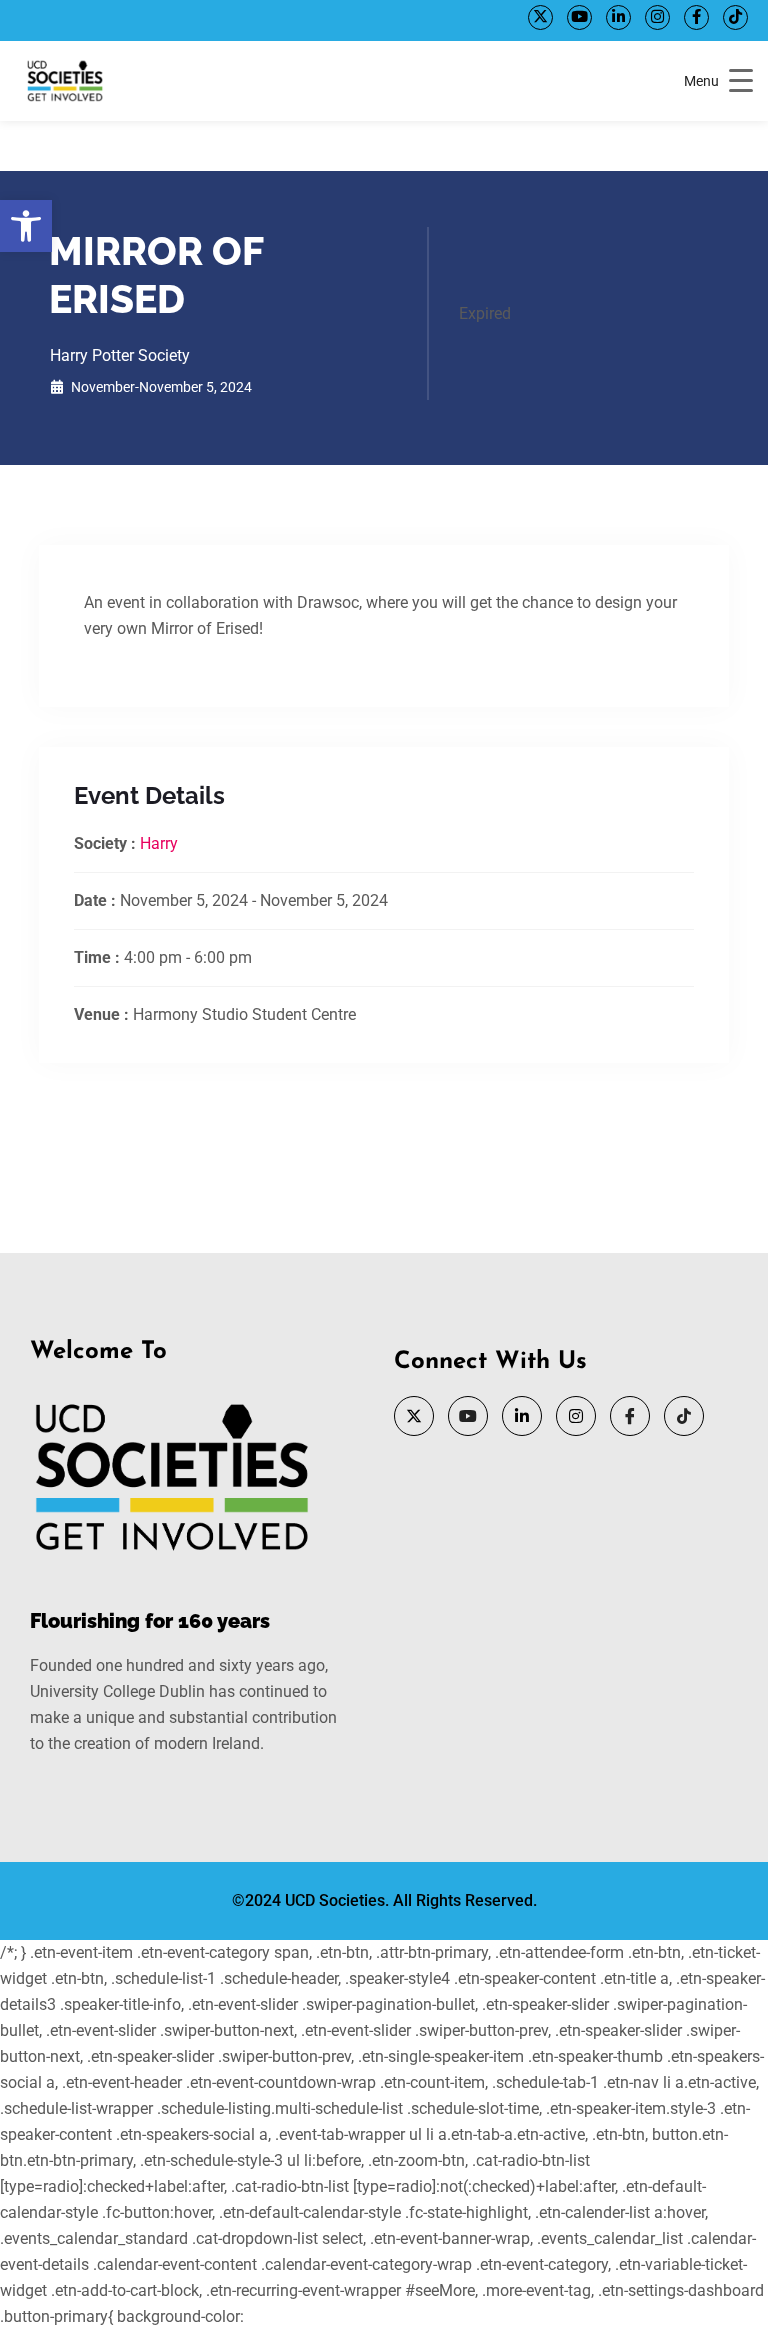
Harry (159, 843)
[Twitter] (540, 17)
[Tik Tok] (735, 17)
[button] (26, 226)
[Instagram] (657, 17)
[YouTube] (579, 17)
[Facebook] (696, 17)
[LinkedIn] (618, 17)
